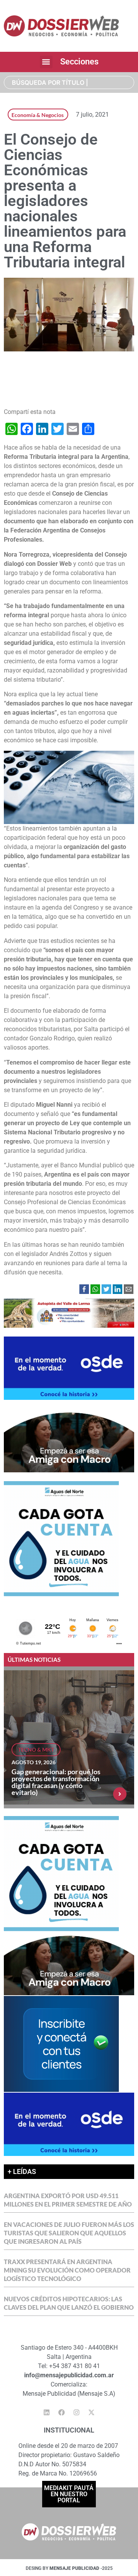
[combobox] (69, 82)
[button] (46, 62)
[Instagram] (77, 2413)
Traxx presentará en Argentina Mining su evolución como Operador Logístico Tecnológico (67, 2270)
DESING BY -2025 (69, 2568)
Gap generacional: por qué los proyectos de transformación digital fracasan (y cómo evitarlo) (56, 1782)
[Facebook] (62, 2413)
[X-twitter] (92, 2413)
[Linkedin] (47, 2413)
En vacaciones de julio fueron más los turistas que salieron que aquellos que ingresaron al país (69, 2233)
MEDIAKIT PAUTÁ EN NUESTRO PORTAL (69, 2494)
